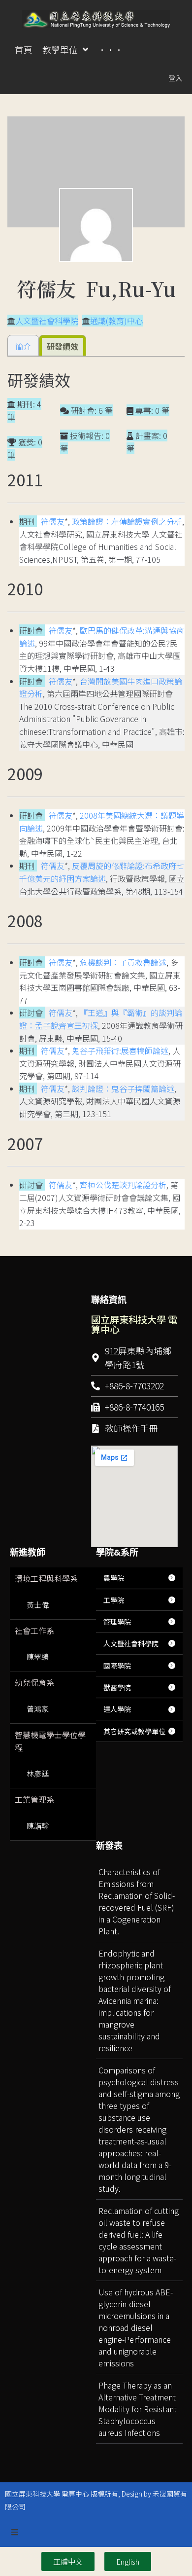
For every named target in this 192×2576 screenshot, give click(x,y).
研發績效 (63, 346)
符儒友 (53, 521)
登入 (175, 78)
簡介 (23, 346)
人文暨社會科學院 (47, 321)
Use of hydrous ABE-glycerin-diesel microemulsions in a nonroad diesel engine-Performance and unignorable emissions (136, 2327)
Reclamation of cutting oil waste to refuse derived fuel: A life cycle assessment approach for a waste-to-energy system (139, 2240)
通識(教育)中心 (116, 321)
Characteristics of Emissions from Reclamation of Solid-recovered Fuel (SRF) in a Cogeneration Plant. (137, 1901)
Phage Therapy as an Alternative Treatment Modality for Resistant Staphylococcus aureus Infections (138, 2409)
